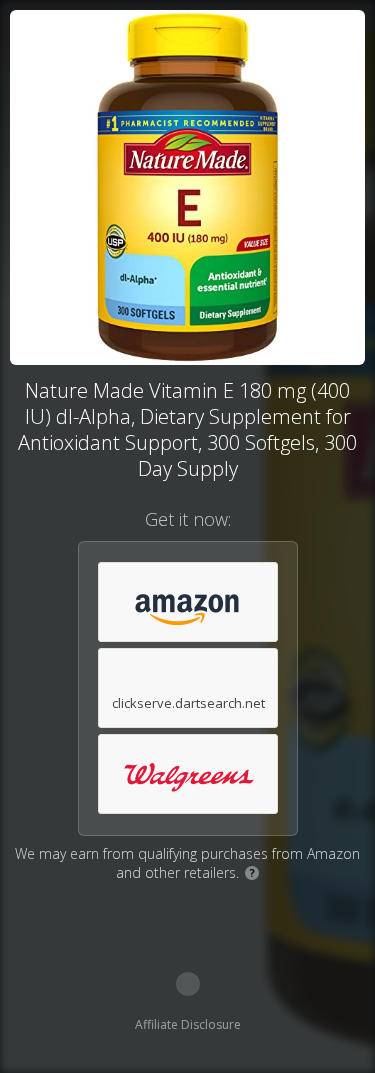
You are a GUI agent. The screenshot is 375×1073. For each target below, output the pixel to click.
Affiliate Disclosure (188, 1024)
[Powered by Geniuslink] (188, 984)
